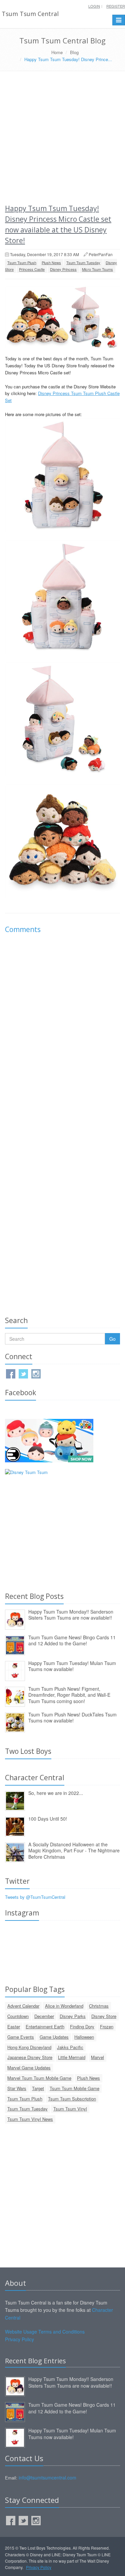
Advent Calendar (23, 2006)
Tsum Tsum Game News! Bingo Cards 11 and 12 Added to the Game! (72, 1640)
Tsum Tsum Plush (22, 262)
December (44, 2016)
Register (116, 6)
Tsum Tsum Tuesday (83, 262)
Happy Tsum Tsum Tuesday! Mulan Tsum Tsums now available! (72, 1666)
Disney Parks (73, 2016)
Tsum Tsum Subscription (72, 2099)
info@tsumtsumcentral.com (47, 2477)
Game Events (21, 2037)
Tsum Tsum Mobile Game (74, 2088)
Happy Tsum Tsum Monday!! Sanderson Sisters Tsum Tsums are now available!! (71, 1615)
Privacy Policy (19, 2339)
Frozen (107, 2027)
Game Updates (54, 2037)
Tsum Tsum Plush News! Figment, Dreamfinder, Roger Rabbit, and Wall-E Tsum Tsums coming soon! (69, 1695)
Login (94, 6)
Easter (14, 2027)
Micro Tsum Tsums (97, 269)
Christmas (99, 2006)
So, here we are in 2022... (56, 1793)
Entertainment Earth (45, 2027)
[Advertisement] (62, 137)
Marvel (97, 2057)
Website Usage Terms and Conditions (45, 2332)
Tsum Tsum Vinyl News (30, 2119)
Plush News (51, 262)
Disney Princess (63, 269)
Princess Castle (32, 269)
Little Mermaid (72, 2057)
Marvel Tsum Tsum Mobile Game (39, 2078)
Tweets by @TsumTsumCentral (35, 1897)
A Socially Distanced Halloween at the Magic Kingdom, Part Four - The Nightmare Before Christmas (74, 1851)
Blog (74, 52)
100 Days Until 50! (48, 1819)
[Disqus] (62, 1033)
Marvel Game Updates (29, 2068)
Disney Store (104, 2016)
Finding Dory (82, 2027)
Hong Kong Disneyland (29, 2047)
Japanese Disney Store (30, 2057)
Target (38, 2088)
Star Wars (17, 2088)
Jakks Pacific (70, 2047)
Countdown (18, 2016)
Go (112, 1339)
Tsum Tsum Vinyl (70, 2109)
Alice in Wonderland (64, 2006)
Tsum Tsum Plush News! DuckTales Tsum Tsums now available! (72, 1718)
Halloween (84, 2037)
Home (57, 52)
